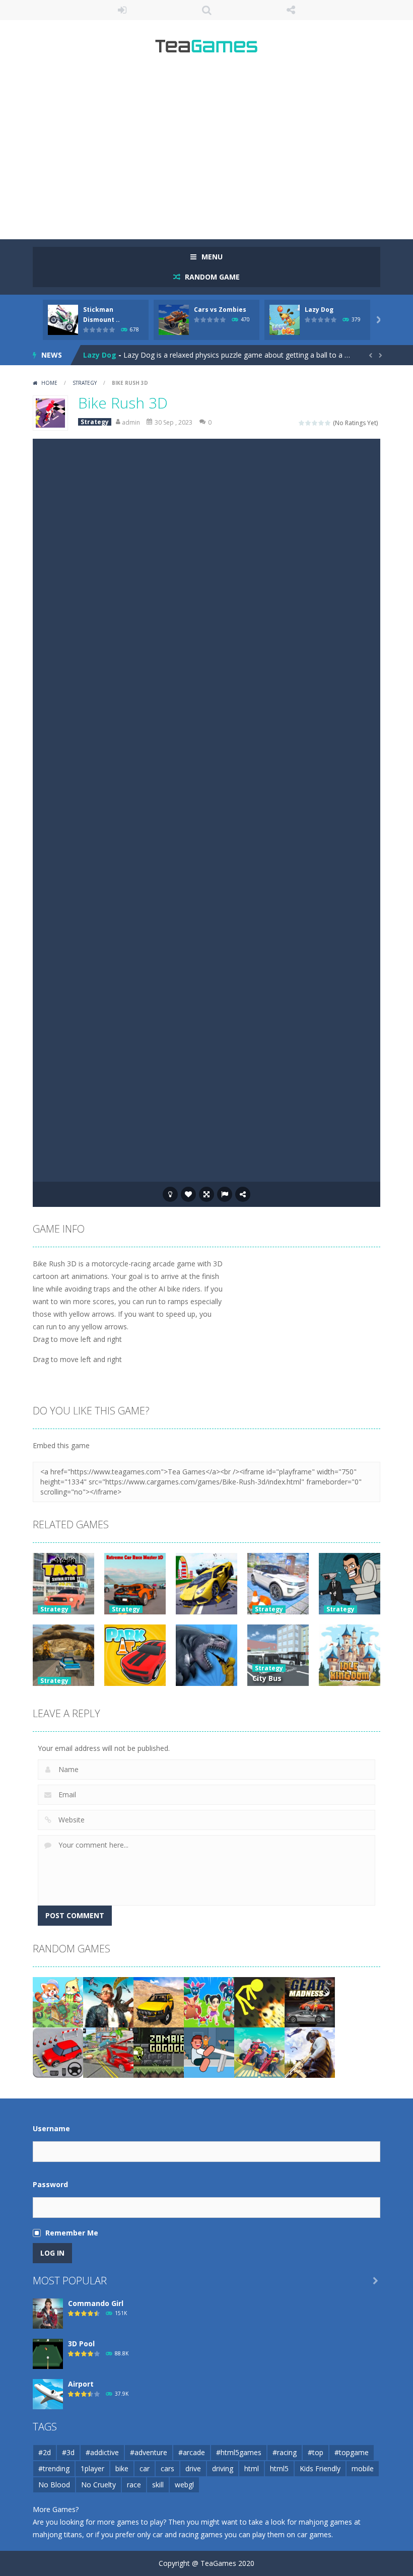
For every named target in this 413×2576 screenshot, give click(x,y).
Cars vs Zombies (220, 310)
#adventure (149, 2452)
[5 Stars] (328, 423)
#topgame (352, 2452)
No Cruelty (98, 2485)
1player (92, 2468)
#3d (68, 2452)
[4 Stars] (322, 423)
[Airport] (48, 2393)
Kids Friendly (320, 2468)
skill (158, 2485)
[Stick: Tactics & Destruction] (259, 2002)
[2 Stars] (308, 423)
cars (167, 2468)
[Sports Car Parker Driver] (58, 2052)
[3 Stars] (315, 423)
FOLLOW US (291, 10)
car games (314, 2534)
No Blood (54, 2485)
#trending (54, 2468)
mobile (363, 2468)
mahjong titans (57, 2534)
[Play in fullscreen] (206, 1194)
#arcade (192, 2452)
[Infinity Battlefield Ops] (108, 2002)
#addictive (102, 2452)
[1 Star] (302, 423)
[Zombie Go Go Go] (159, 2052)
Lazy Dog (319, 310)
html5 (279, 2468)
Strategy (85, 383)
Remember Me (72, 2233)
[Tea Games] (207, 50)
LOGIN (122, 10)
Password (50, 2184)
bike (122, 2468)
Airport (81, 2384)
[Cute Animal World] (58, 2002)
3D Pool (81, 2344)
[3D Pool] (48, 2353)
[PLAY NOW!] (63, 319)
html (252, 2468)
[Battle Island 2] (209, 2002)
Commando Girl (96, 2303)
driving (223, 2468)
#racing (285, 2452)
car (145, 2468)
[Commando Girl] (48, 2313)
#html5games (239, 2452)
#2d (45, 2452)
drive (193, 2468)
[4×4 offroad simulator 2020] (159, 2002)
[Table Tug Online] (209, 2052)
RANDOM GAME (211, 277)
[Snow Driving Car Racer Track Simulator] (108, 2052)
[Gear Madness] (310, 2002)
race (134, 2485)
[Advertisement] (206, 151)
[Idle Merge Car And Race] (259, 2052)
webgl (184, 2485)
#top (316, 2452)
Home (49, 383)
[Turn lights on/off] (170, 1194)
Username (51, 2128)
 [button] (225, 1194)
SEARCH (206, 10)
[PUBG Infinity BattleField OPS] (310, 2052)
